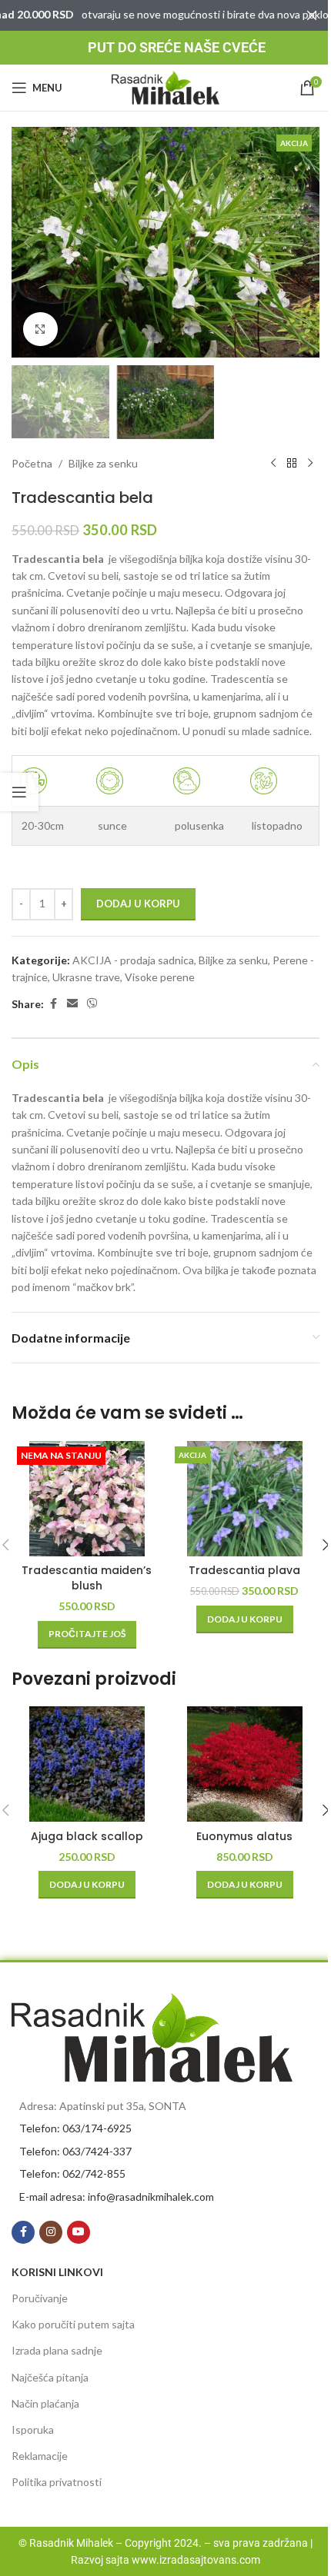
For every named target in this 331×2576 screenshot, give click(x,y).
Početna (32, 463)
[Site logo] (165, 87)
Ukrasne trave (86, 977)
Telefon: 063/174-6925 (75, 2128)
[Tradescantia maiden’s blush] (87, 1499)
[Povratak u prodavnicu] (292, 464)
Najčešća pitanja (50, 2377)
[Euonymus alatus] (244, 1764)
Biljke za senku (103, 463)
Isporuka (33, 2430)
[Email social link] (72, 1004)
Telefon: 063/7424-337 (75, 2151)
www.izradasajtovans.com (196, 2560)
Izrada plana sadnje (57, 2350)
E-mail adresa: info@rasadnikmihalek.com (117, 2197)
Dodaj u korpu (138, 904)
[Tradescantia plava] (244, 1499)
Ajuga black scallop (87, 1836)
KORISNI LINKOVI (57, 2272)
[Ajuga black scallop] (87, 1764)
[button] (27, 242)
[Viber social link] (92, 1004)
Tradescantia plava (244, 1570)
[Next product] (310, 464)
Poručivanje (40, 2298)
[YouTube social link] (79, 2232)
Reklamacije (40, 2456)
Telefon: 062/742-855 (72, 2173)
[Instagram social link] (51, 2232)
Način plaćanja (45, 2403)
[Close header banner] (312, 15)
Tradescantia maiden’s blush (87, 1578)
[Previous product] (273, 464)
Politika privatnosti (57, 2482)
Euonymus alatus (244, 1836)
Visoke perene (160, 977)
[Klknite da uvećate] (40, 329)
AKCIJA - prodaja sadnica (133, 960)
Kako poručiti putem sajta (73, 2324)
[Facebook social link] (53, 1004)
